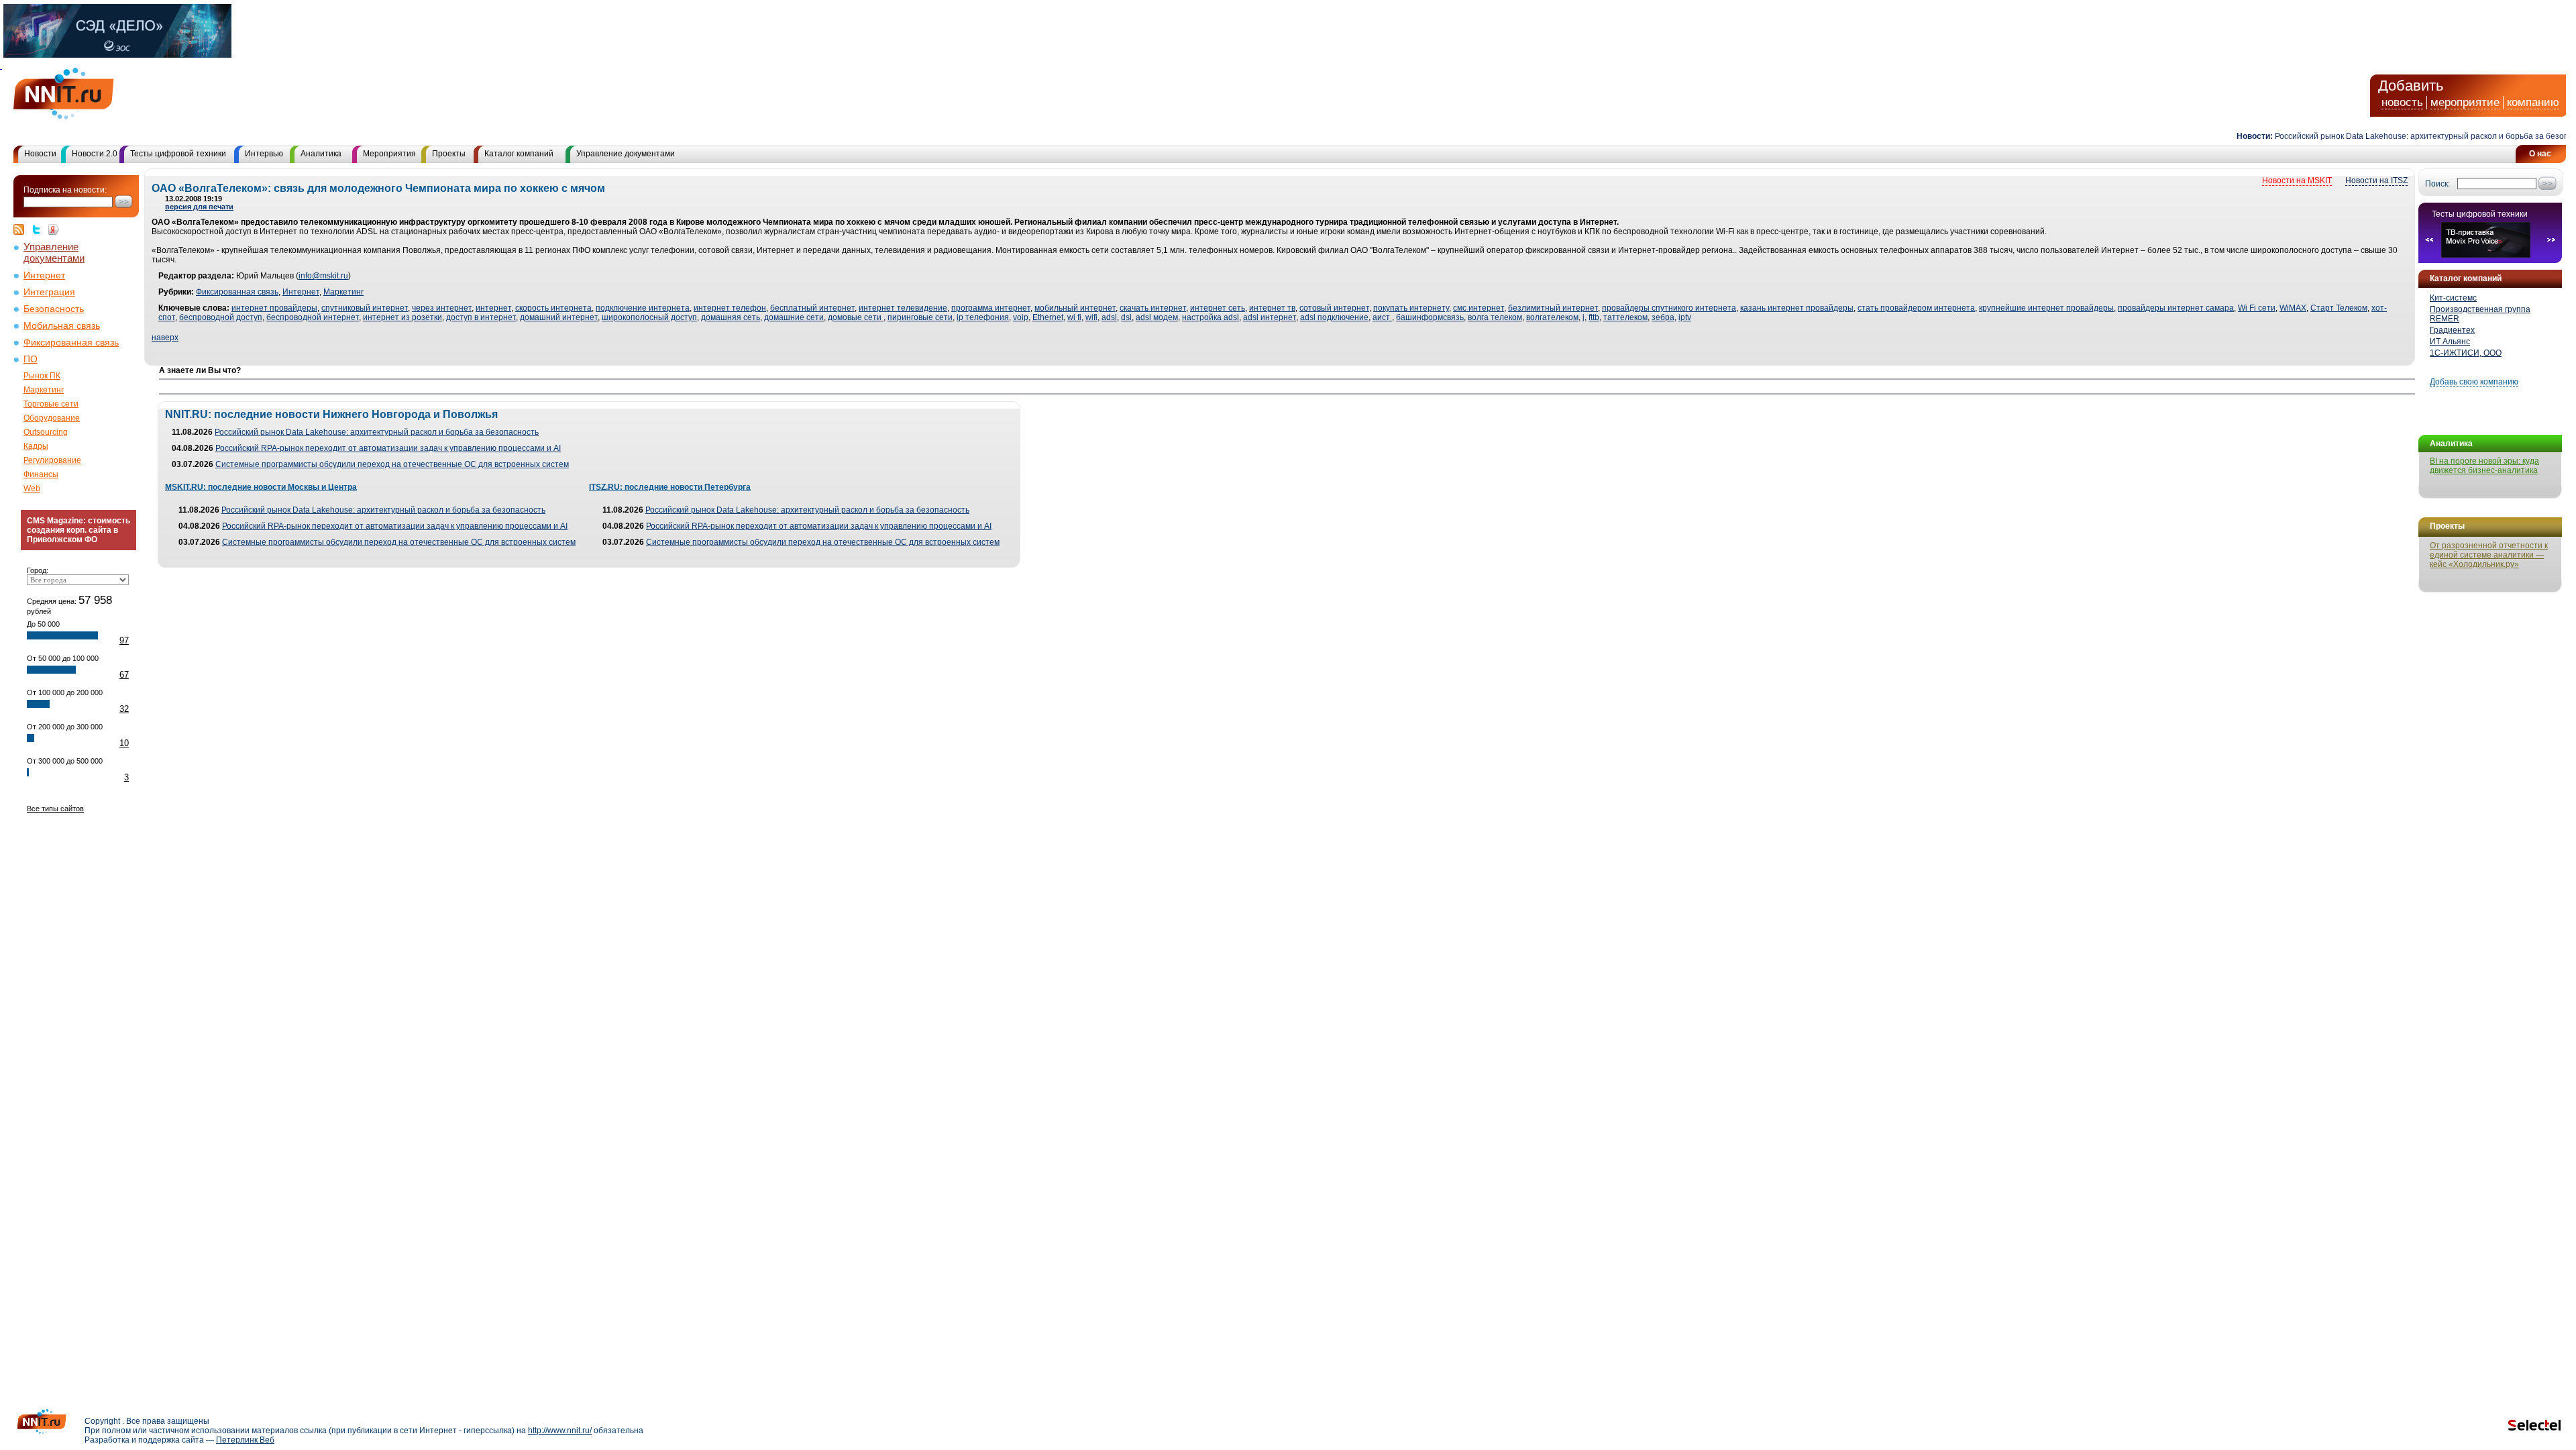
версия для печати (199, 207)
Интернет (44, 275)
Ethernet (1048, 317)
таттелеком (1625, 317)
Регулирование (52, 460)
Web (32, 488)
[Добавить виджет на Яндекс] (54, 229)
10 (124, 743)
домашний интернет (559, 317)
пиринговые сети (920, 317)
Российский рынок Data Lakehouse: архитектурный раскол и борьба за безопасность (2405, 136)
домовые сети (856, 317)
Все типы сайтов (55, 809)
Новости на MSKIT (2297, 180)
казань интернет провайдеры (1797, 308)
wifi (1091, 317)
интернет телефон (730, 308)
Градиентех (2452, 330)
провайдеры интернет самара (2176, 308)
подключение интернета (643, 308)
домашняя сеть (731, 317)
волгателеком (1552, 317)
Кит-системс (2453, 298)
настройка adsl (1211, 317)
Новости (40, 154)
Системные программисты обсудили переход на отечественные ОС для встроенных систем (392, 464)
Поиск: (2437, 184)
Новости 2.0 (95, 154)
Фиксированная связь (71, 343)
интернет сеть (1218, 308)
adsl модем (1157, 317)
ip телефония (983, 317)
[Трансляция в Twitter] (40, 229)
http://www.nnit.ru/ (560, 1431)
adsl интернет (1270, 317)
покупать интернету (1411, 308)
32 (124, 709)
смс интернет (1479, 308)
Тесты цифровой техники (178, 154)
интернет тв (1272, 308)
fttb (1594, 317)
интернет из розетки (402, 317)
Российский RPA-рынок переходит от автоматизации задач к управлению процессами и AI (388, 448)
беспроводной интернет (313, 317)
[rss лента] (22, 229)
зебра (1663, 317)
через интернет (442, 308)
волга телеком (1495, 317)
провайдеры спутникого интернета (1669, 308)
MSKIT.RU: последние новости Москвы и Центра (261, 487)
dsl (1126, 317)
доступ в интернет (481, 317)
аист (1382, 317)
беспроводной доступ (221, 317)
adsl (1109, 317)
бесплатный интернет (812, 308)
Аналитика (321, 154)
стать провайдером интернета (1916, 308)
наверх (165, 338)
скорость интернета (553, 308)
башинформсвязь (1430, 317)
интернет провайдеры (274, 308)
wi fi (1074, 317)
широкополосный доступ (649, 317)
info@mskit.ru (323, 276)
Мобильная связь (62, 326)
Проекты (449, 154)
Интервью (264, 154)
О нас (2540, 154)
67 (124, 675)
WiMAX (2293, 308)
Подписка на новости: (65, 190)
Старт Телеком (2339, 308)
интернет (493, 308)
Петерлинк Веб (245, 1440)
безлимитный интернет (1553, 308)
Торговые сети (51, 404)
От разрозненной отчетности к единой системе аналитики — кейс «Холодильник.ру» (2489, 555)
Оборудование (52, 418)
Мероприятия (389, 154)
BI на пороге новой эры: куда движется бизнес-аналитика (2484, 466)
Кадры (36, 446)
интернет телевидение (903, 308)
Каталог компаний (519, 154)
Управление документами (626, 154)
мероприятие (2465, 102)
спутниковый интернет (365, 308)
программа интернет (991, 308)
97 (124, 640)
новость (2402, 102)
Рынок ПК (42, 376)
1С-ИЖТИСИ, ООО (2466, 353)
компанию (2533, 102)
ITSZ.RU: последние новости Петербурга (670, 487)
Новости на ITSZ (2376, 180)
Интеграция (49, 292)
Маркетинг (44, 390)
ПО (31, 359)
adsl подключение (1334, 317)
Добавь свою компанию (2474, 382)
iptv (1685, 317)
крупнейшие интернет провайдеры (2046, 308)
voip (1021, 317)
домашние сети (794, 317)
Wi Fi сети (2257, 308)
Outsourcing (46, 432)
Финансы (41, 474)
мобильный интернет (1075, 308)
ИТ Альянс (2450, 342)
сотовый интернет (1334, 308)
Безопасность (54, 309)
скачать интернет (1153, 308)
